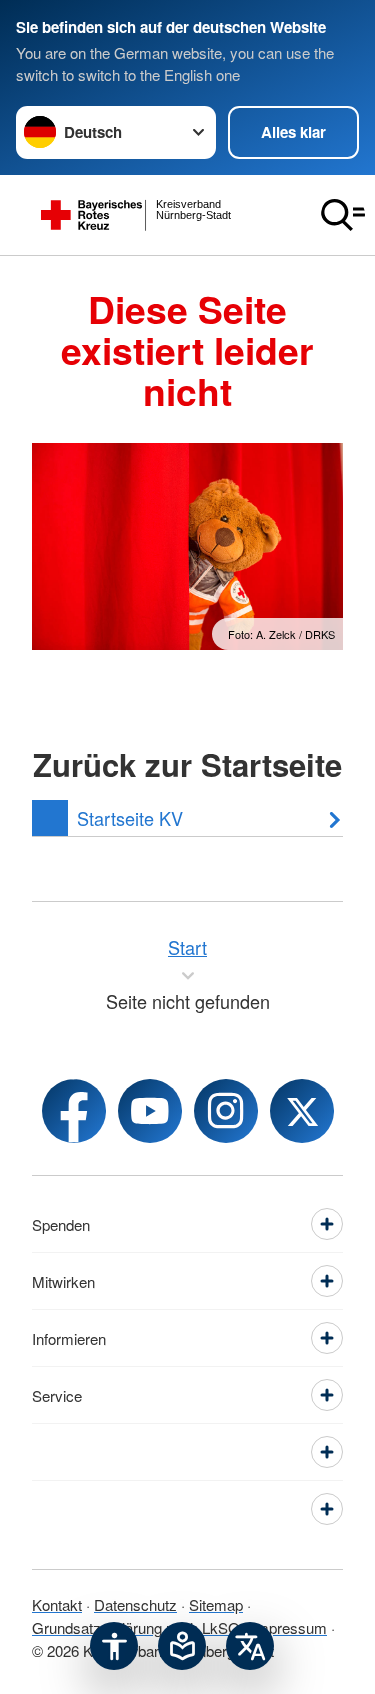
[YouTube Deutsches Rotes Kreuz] (150, 1111)
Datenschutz (135, 1604)
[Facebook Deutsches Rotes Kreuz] (74, 1111)
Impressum (289, 1627)
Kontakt (57, 1604)
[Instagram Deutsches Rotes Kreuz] (226, 1111)
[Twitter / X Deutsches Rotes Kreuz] (302, 1111)
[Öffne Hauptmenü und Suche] (343, 215)
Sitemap (216, 1604)
